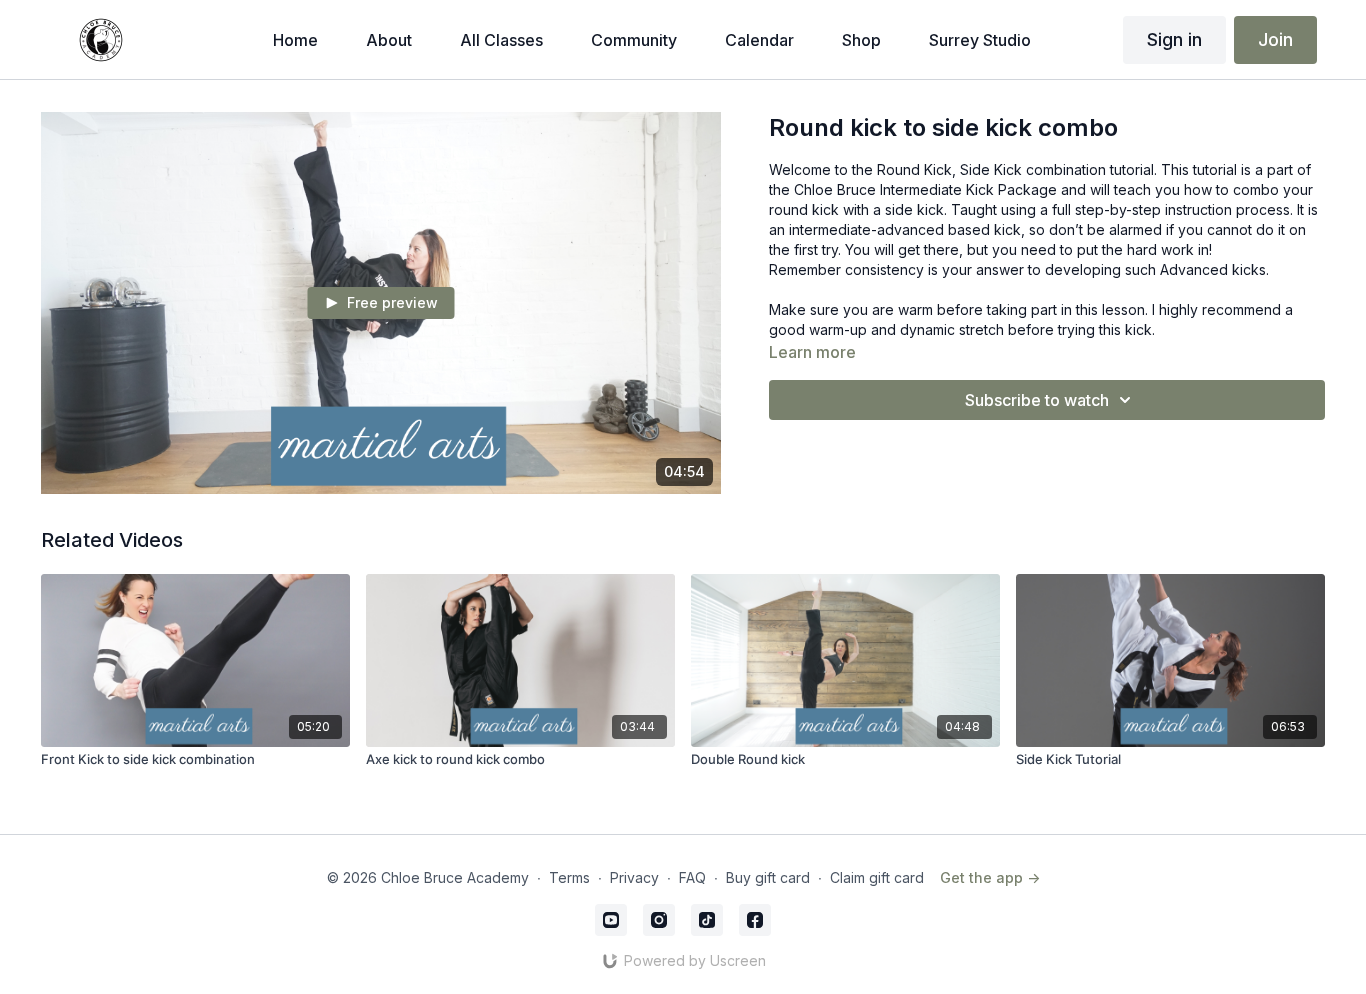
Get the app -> (990, 877)
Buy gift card (768, 877)
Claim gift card (877, 877)
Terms (569, 877)
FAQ (692, 877)
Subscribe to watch (1037, 400)
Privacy (634, 877)
